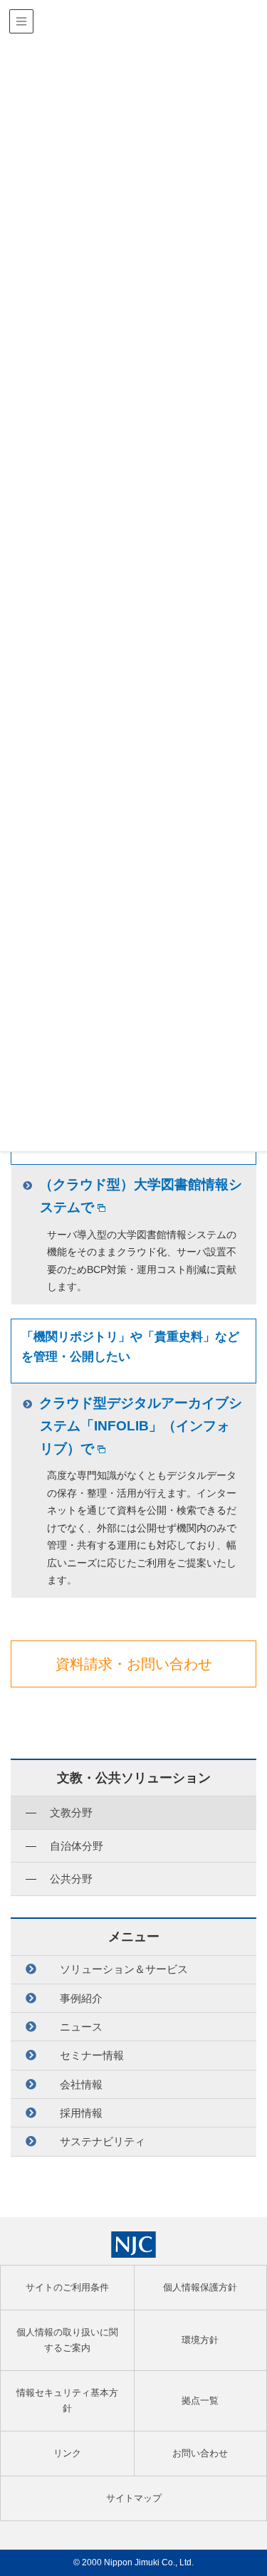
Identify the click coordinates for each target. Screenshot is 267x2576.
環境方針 (200, 2340)
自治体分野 (77, 1846)
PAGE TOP (247, 2487)
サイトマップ (134, 2498)
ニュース (81, 2027)
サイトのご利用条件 (67, 2287)
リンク (67, 2453)
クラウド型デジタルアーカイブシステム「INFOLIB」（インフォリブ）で (141, 1426)
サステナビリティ (103, 2141)
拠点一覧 (200, 2400)
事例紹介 (81, 1998)
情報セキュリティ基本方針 (67, 2400)
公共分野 (71, 1879)
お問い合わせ (200, 2453)
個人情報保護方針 (200, 2287)
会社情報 (81, 2084)
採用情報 (81, 2113)
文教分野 (71, 1812)
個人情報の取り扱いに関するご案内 (67, 2340)
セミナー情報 (92, 2055)
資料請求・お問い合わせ (134, 1664)
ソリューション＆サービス (124, 1969)
